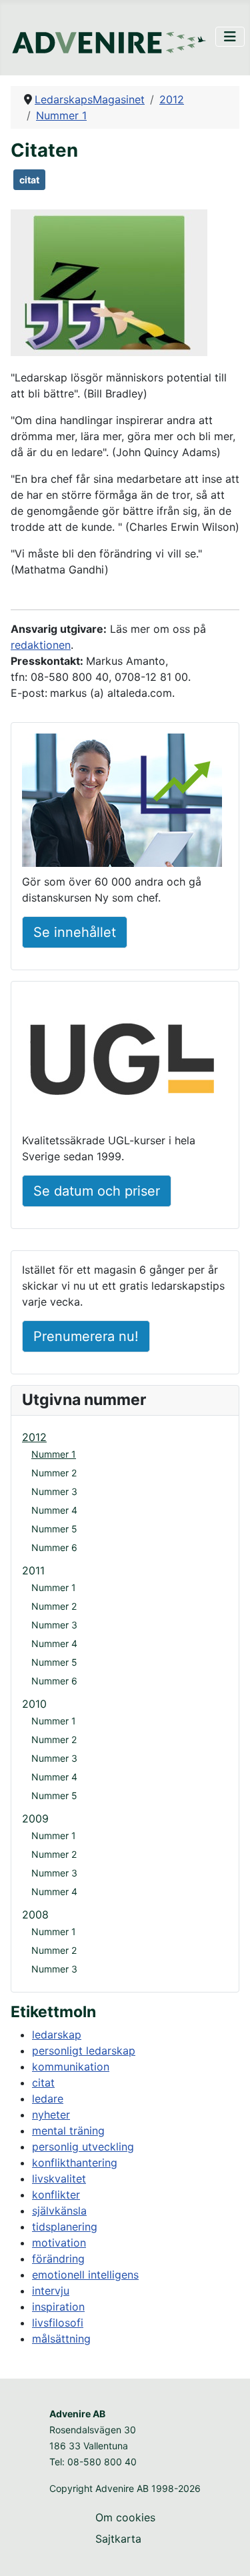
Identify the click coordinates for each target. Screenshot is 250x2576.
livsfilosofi (58, 2323)
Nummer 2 (54, 1473)
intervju (51, 2291)
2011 (33, 1570)
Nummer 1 (54, 1454)
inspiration (58, 2307)
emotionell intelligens (85, 2275)
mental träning (68, 2131)
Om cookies (125, 2517)
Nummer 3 (54, 1491)
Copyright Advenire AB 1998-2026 (125, 2488)
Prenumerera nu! (86, 1336)
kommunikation (71, 2067)
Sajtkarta (118, 2539)
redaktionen (41, 645)
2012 (34, 1437)
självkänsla (59, 2211)
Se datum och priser (97, 1191)
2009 (35, 1818)
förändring (58, 2259)
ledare (48, 2099)
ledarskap (57, 2035)
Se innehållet (75, 932)
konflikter (56, 2195)
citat (29, 180)
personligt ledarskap (84, 2051)
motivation (59, 2243)
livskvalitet (59, 2179)
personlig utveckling (83, 2147)
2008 (35, 1914)
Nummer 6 (54, 1547)
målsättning (61, 2339)
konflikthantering (75, 2163)
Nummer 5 (54, 1529)
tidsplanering (65, 2227)
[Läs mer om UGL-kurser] (122, 1062)
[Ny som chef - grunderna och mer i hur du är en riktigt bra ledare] (122, 803)
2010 (34, 1704)
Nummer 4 (54, 1510)
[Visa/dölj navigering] (230, 37)
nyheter (51, 2115)
